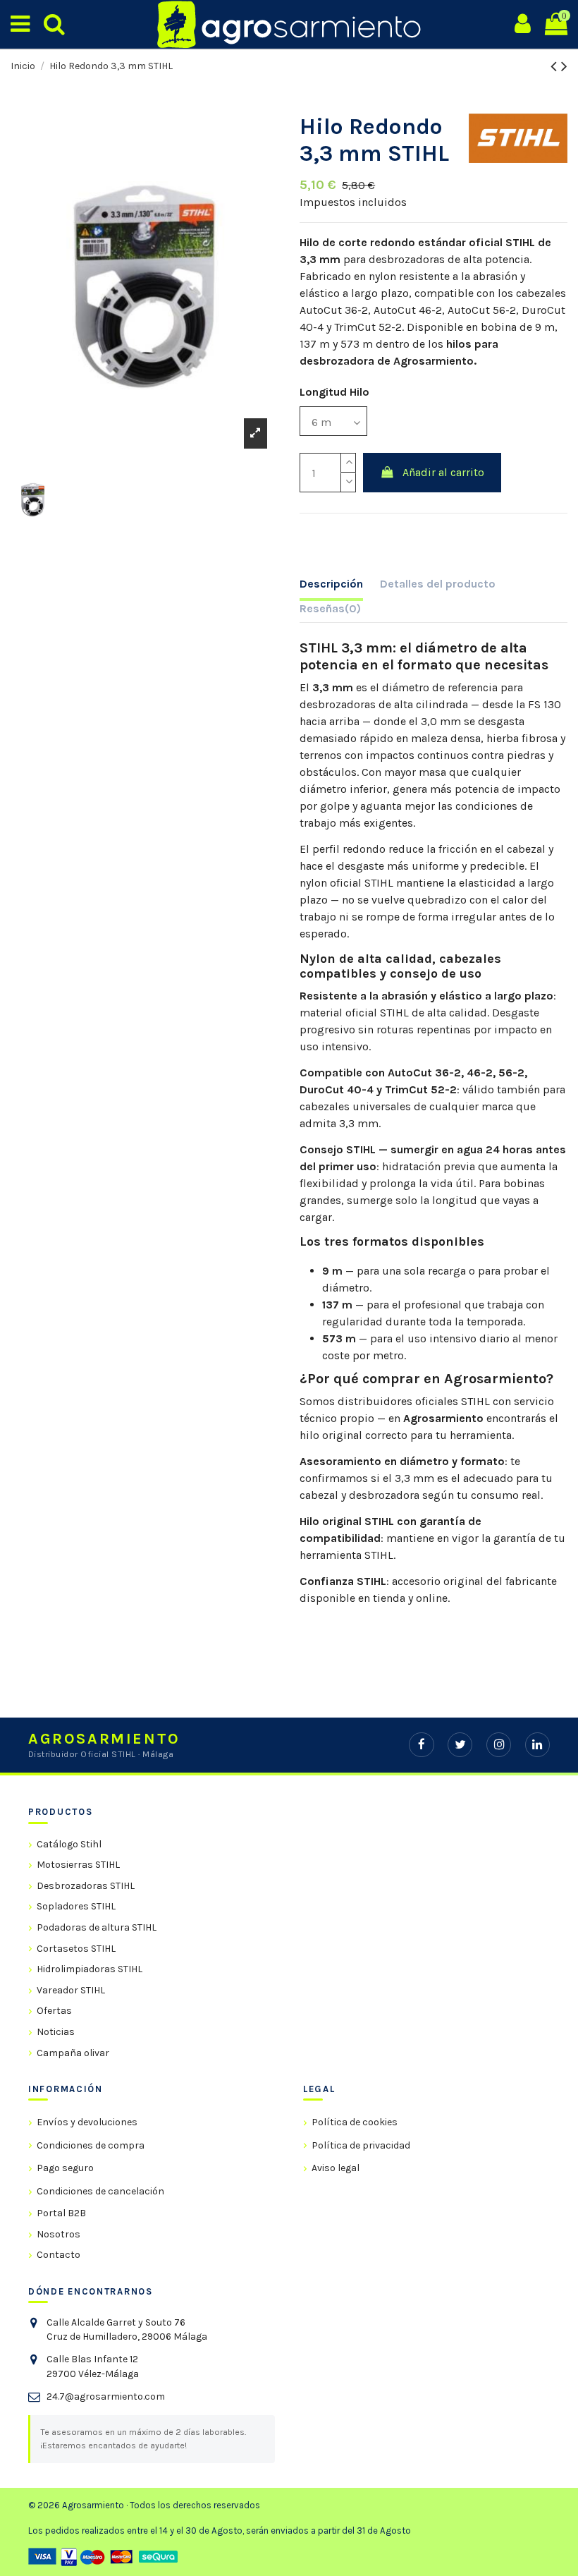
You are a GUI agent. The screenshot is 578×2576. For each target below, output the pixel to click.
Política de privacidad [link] (361, 2145)
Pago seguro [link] (65, 2168)
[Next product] (564, 66)
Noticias (56, 2032)
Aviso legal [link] (336, 2168)
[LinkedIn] (537, 1745)
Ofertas (54, 2011)
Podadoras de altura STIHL (97, 1927)
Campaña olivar (73, 2053)
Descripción (331, 584)
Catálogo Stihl (69, 1844)
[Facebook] (421, 1745)
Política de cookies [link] (355, 2122)
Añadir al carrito (443, 472)
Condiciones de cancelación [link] (100, 2191)
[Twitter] (460, 1745)
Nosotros (59, 2234)
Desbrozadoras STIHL (86, 1886)
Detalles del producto (438, 584)
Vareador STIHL (71, 1990)
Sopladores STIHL (76, 1906)
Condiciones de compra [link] (91, 2145)
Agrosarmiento (443, 1418)
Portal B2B (61, 2213)
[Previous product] (556, 66)
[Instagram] (499, 1745)
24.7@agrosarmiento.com (106, 2396)
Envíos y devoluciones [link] (87, 2122)
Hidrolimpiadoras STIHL (90, 1969)
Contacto (59, 2255)
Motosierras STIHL (78, 1865)
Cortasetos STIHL (76, 1949)
